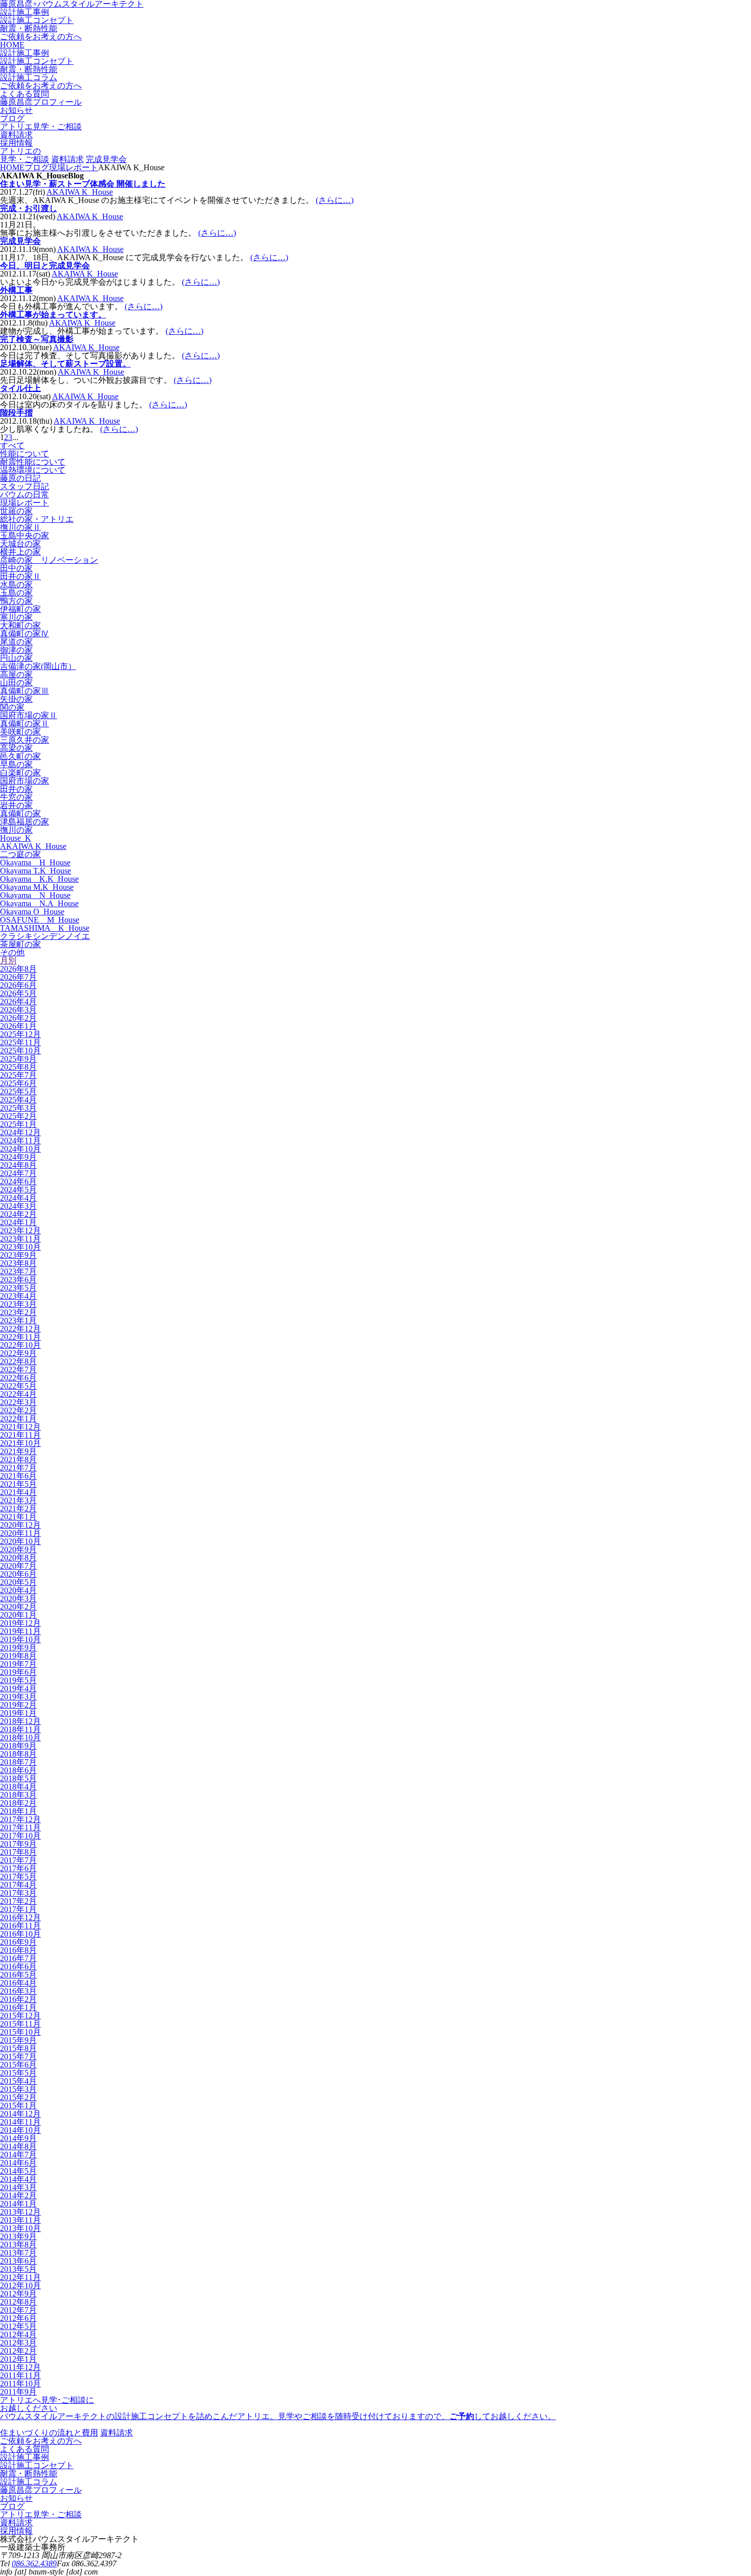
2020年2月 (18, 1607)
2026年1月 (18, 1026)
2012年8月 (18, 2302)
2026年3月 (18, 1010)
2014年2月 (18, 2195)
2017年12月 (20, 1819)
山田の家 (16, 683)
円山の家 (16, 658)
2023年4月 (18, 1296)
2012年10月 (20, 2285)
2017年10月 (20, 1836)
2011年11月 (20, 2375)
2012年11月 (20, 2277)
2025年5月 (18, 1091)
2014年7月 (18, 2155)
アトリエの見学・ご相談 (25, 155)
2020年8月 (18, 1558)
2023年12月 (20, 1230)
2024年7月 (18, 1173)
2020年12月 (20, 1525)
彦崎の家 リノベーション (49, 560)
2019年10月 (20, 1639)
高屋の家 (16, 674)
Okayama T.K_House (36, 871)
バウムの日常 (25, 494)
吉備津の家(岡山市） (38, 666)
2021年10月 (20, 1443)
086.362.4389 (34, 2563)
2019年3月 (18, 1697)
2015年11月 (20, 2024)
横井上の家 (20, 552)
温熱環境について (33, 470)
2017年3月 (18, 1893)
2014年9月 (18, 2138)
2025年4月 (18, 1100)
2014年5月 (18, 2171)
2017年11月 (20, 1827)
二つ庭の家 (20, 854)
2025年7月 (18, 1075)
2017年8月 (18, 1852)
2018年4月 (18, 1787)
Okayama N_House (35, 895)
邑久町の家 (20, 756)
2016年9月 (18, 1942)
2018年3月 (18, 1795)
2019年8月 (18, 1656)
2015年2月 (18, 2097)
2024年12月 (20, 1132)
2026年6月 (18, 985)
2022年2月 (18, 1410)
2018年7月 (18, 1762)
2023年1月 (18, 1320)
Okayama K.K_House (39, 879)
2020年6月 (18, 1574)
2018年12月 (20, 1721)
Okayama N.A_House (39, 903)
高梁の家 (16, 748)
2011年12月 (20, 2367)
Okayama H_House (35, 862)
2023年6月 (18, 1280)
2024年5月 (18, 1190)
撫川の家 (16, 830)
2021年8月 (18, 1459)
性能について (25, 454)
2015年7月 (18, 2056)
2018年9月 (18, 1746)
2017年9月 (18, 1844)
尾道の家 (16, 642)
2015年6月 (18, 2065)
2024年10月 (20, 1149)
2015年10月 (20, 2032)
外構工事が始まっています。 (53, 315)
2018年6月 (18, 1770)
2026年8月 (18, 969)
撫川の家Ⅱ (20, 527)
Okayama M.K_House (37, 887)
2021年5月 (18, 1484)
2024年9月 (18, 1157)
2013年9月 (18, 2236)
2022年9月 (18, 1353)
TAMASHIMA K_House (45, 928)
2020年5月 (18, 1582)
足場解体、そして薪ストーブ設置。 (65, 364)
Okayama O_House (32, 912)
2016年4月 (18, 1983)
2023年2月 (18, 1312)
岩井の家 (16, 805)
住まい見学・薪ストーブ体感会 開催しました (83, 184)
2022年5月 (18, 1386)
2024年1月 (18, 1222)
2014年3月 (18, 2187)
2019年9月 (18, 1648)
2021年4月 (18, 1492)
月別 (8, 961)
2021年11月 (20, 1435)
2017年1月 (18, 1909)
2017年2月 (18, 1901)
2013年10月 (20, 2228)
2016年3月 (18, 1991)
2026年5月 (18, 993)
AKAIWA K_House (80, 192)
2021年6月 (18, 1476)
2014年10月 (20, 2130)
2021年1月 (18, 1517)
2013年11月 (20, 2220)
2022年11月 (20, 1337)
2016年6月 (18, 1966)
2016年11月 (20, 1926)
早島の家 (16, 764)
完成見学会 (106, 159)
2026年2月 (18, 1018)
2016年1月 (18, 2007)
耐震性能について (33, 462)
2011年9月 (18, 2392)
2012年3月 (18, 2343)
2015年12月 (20, 2016)
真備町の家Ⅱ (25, 723)
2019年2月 (18, 1705)
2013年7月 (18, 2253)
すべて (12, 445)
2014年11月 (20, 2122)
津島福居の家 (25, 822)
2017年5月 (18, 1877)
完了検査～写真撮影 (37, 339)
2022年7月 (18, 1370)
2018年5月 (18, 1778)
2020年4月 (18, 1590)
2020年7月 (18, 1566)
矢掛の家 (16, 699)
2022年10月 (20, 1345)
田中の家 (16, 568)
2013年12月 (20, 2212)
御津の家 (16, 650)
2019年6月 (18, 1672)
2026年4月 (18, 1002)
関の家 (12, 707)
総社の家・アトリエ (37, 519)
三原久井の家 (25, 740)
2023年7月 (18, 1271)
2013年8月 (18, 2245)
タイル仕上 (20, 388)
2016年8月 (18, 1950)
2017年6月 (18, 1868)
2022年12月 (20, 1329)
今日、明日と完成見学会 (45, 266)
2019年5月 (18, 1680)
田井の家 (16, 789)
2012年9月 (18, 2294)
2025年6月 (18, 1083)
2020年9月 (18, 1549)
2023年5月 (18, 1288)
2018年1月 (18, 1811)
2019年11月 (20, 1631)
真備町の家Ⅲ (25, 691)
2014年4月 (18, 2179)
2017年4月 (18, 1885)
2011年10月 (20, 2384)
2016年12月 (20, 1917)
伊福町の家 (20, 609)
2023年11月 (20, 1239)
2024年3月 (18, 1206)
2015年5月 (18, 2073)
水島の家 (16, 584)
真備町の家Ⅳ (25, 634)
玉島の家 (16, 593)
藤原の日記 (20, 478)
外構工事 (16, 290)
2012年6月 (18, 2318)
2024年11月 (20, 1141)
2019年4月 (18, 1688)
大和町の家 (20, 625)
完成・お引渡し (29, 208)
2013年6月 (18, 2261)
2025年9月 (18, 1059)
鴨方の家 (16, 601)
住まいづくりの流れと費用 (49, 2433)
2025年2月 (18, 1116)
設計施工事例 (25, 12)
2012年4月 (18, 2334)
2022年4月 (18, 1394)
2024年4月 (18, 1198)
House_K (16, 838)
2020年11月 (20, 1533)
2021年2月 (18, 1509)
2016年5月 (18, 1975)
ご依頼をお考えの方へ (41, 37)
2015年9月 (18, 2040)
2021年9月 (18, 1451)
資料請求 (67, 159)
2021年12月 (20, 1427)
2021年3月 (18, 1500)
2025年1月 (18, 1124)
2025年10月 (20, 1051)
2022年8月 (18, 1361)
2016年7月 (18, 1958)
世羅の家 (16, 511)
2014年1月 (18, 2204)
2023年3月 (18, 1304)
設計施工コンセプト (37, 20)
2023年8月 (18, 1263)
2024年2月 (18, 1214)
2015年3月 (18, 2089)
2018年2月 (18, 1803)
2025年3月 (18, 1108)
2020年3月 (18, 1598)
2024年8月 (18, 1165)
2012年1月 (18, 2359)
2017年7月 (18, 1860)
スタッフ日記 (25, 486)
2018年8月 (18, 1754)
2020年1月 (18, 1615)
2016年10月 (20, 1934)
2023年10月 (20, 1247)
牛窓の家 (16, 797)
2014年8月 (18, 2146)
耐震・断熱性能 (29, 28)
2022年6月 (18, 1378)
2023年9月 (18, 1255)
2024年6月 (18, 1181)
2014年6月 (18, 2163)
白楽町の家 (20, 773)
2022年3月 (18, 1402)
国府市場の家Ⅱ (29, 715)
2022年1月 (18, 1419)
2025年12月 (20, 1034)
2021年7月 (18, 1468)
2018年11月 (20, 1729)
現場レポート (25, 503)
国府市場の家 (25, 781)
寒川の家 (16, 617)
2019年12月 (20, 1623)
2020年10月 (20, 1541)
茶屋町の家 (20, 944)
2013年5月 (18, 2269)
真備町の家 (20, 813)
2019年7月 (18, 1664)
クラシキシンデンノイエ (45, 936)
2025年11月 (20, 1042)
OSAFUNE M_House (40, 920)
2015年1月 (18, 2106)
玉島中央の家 (25, 535)
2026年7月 (18, 977)
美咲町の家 (20, 732)
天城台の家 (20, 544)
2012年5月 (18, 2326)
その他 (12, 952)
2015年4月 (18, 2081)
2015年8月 (18, 2048)
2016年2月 (18, 1999)
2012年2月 (18, 2351)
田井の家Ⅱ (20, 576)
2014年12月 (20, 2114)
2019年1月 (18, 1713)
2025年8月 (18, 1067)
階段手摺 (16, 413)
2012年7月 (18, 2310)
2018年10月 (20, 1738)
